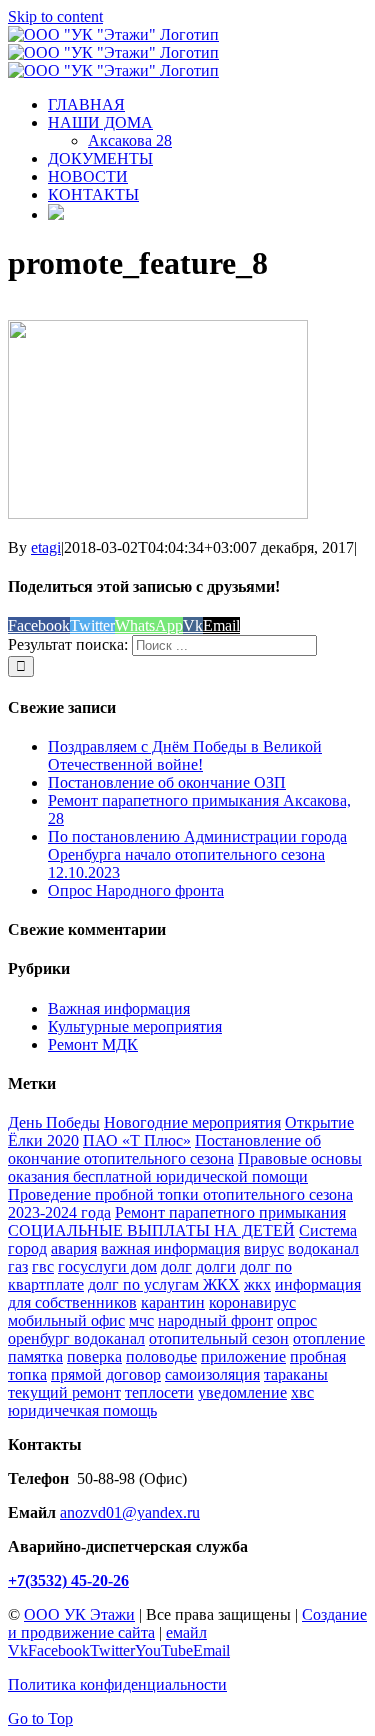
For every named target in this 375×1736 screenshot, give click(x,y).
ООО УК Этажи (79, 1614)
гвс (43, 1266)
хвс (302, 1392)
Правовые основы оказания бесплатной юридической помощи (185, 1167)
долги (216, 1266)
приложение (243, 1356)
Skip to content (55, 16)
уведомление (242, 1392)
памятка (35, 1356)
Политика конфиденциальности (117, 1684)
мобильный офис (66, 1320)
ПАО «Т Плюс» (137, 1140)
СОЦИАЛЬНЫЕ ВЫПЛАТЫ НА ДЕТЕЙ (151, 1230)
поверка (94, 1356)
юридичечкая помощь (82, 1410)
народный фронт (215, 1320)
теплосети (159, 1392)
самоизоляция (212, 1374)
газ (18, 1266)
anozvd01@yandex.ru (130, 1512)
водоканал (323, 1248)
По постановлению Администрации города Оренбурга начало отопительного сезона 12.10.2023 (197, 854)
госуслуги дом (107, 1266)
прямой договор (106, 1374)
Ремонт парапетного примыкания (230, 1212)
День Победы (54, 1122)
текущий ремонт (64, 1392)
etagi (46, 547)
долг (176, 1266)
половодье (161, 1356)
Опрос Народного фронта (136, 890)
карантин (173, 1302)
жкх (257, 1284)
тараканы (296, 1374)
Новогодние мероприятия (192, 1122)
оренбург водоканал (76, 1338)
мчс (141, 1320)
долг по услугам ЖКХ (164, 1284)
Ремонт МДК (93, 1044)
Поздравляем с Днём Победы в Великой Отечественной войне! (185, 755)
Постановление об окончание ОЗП (167, 782)
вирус (264, 1248)
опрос (297, 1320)
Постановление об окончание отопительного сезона (164, 1149)
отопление (329, 1338)
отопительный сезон (219, 1338)
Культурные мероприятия (135, 1026)
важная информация (170, 1248)
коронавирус (252, 1302)
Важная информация (119, 1008)
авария (74, 1248)
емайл (186, 1632)
